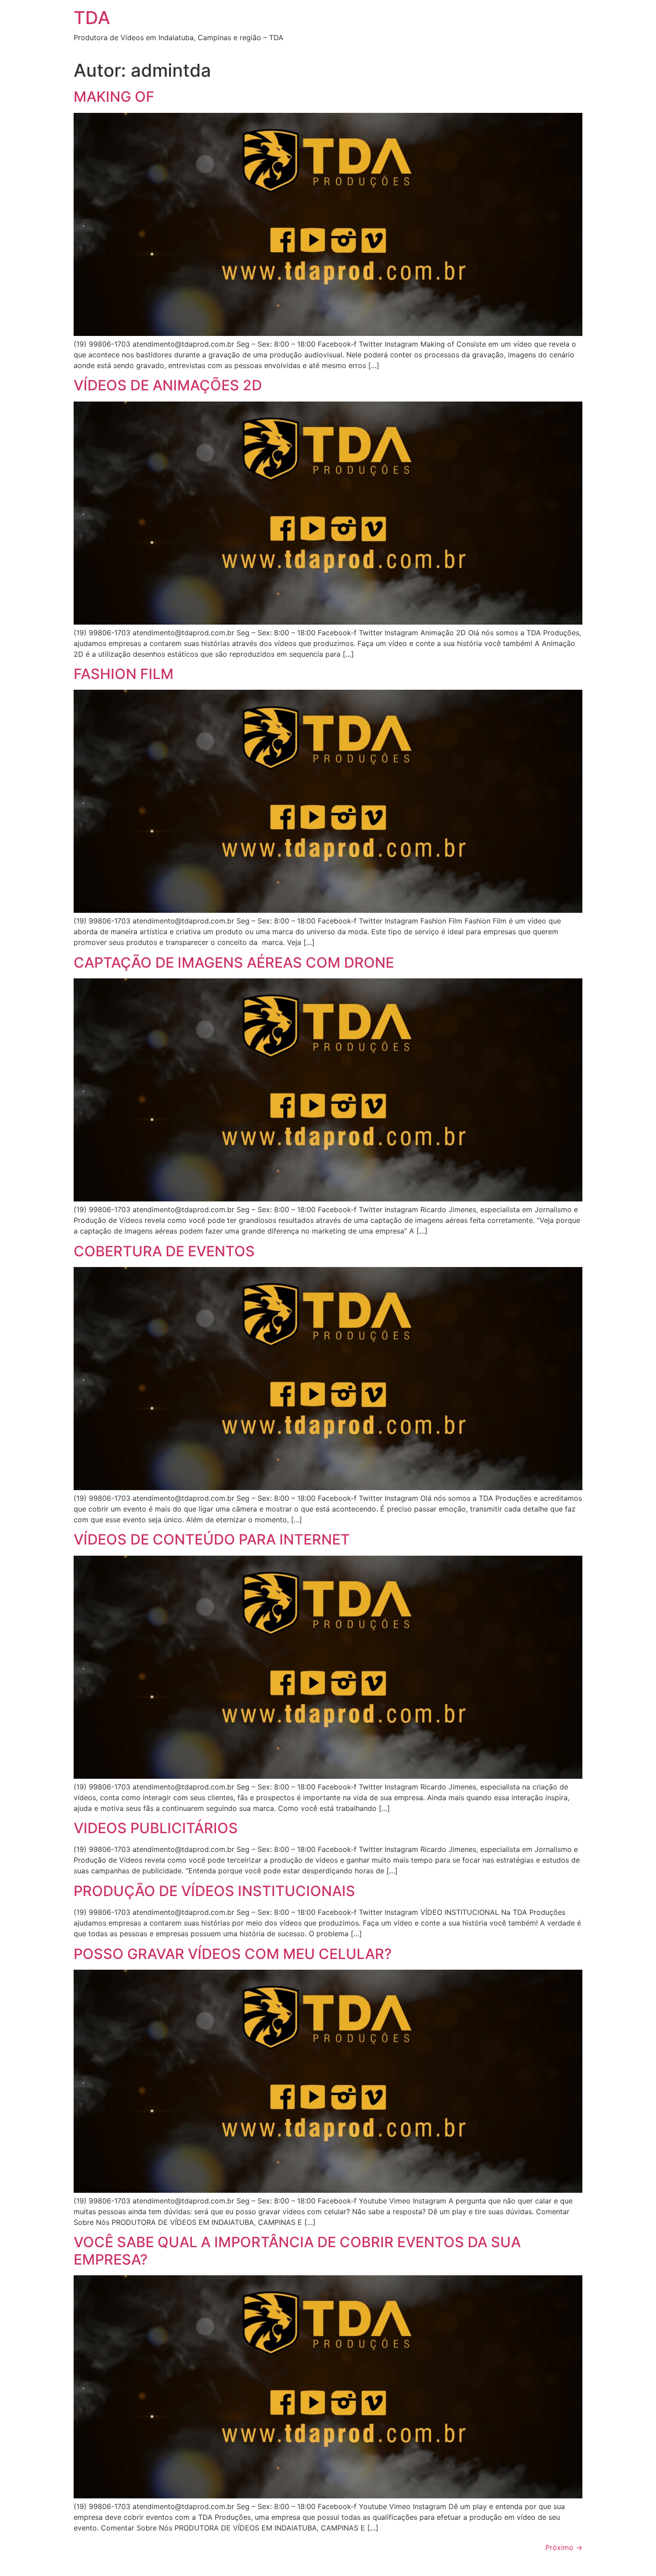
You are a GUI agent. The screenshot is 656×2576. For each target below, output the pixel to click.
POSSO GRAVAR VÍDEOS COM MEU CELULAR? (233, 1954)
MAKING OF (114, 97)
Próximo (564, 2547)
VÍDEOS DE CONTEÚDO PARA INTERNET (212, 1539)
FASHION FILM (124, 674)
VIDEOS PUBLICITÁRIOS (156, 1828)
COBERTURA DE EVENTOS (164, 1251)
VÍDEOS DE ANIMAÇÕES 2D (168, 385)
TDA (92, 18)
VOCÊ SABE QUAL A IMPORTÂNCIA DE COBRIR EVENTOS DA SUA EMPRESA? (297, 2251)
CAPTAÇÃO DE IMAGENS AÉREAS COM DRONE (234, 963)
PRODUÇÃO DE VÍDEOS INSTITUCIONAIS (214, 1891)
